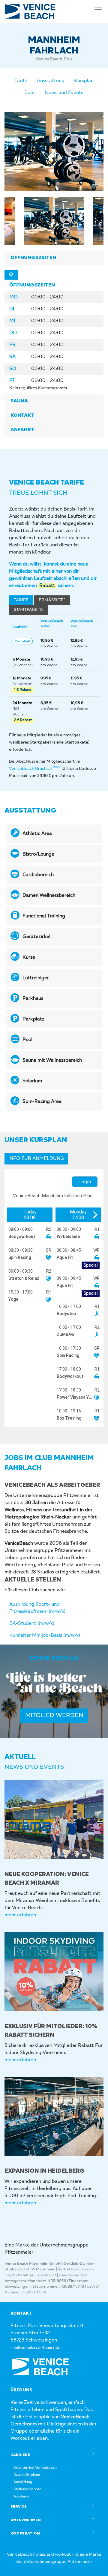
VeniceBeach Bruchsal (34, 769)
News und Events (64, 93)
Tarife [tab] (21, 600)
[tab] (54, 258)
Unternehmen (26, 2520)
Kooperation (25, 2534)
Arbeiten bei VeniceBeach (35, 2468)
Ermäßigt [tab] (52, 600)
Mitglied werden (54, 1716)
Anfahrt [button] (22, 430)
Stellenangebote (27, 2489)
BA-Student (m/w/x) (32, 1624)
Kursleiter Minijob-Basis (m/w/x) (45, 1636)
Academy (21, 2497)
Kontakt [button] (22, 416)
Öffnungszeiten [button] (33, 258)
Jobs (30, 93)
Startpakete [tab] (28, 610)
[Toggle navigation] (98, 10)
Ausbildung (23, 2482)
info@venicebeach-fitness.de (35, 2348)
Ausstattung (51, 81)
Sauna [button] (19, 401)
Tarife (21, 81)
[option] (54, 151)
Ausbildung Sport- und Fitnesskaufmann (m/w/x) (37, 1608)
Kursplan (84, 81)
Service (19, 2507)
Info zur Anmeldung (36, 1159)
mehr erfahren (20, 1915)
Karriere (20, 2455)
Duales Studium (27, 2475)
